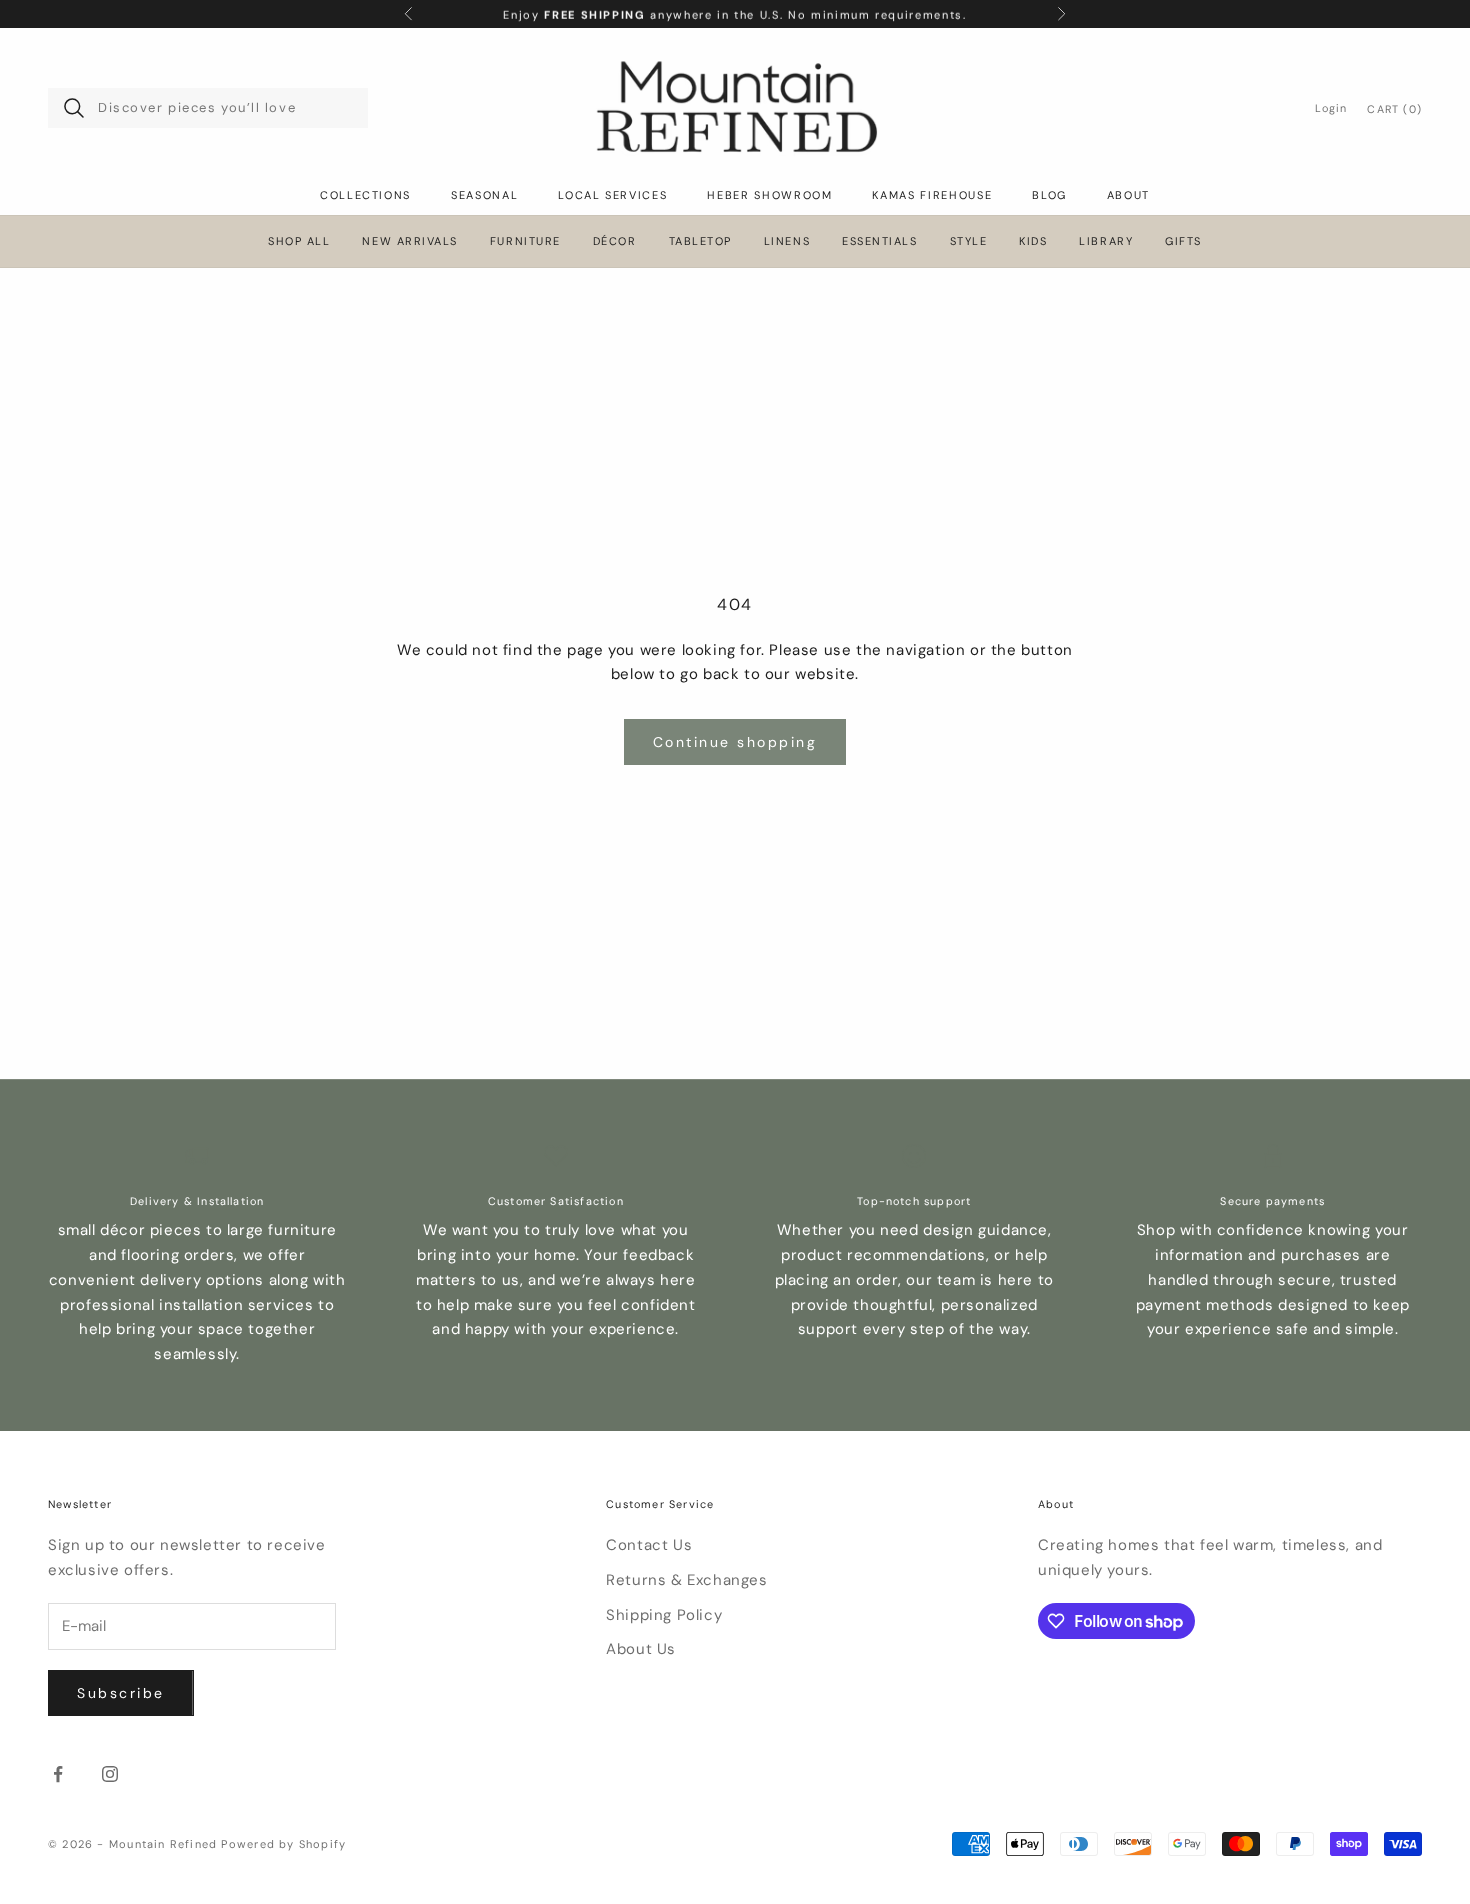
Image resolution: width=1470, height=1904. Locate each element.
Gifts (1183, 241)
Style (969, 241)
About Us (641, 1649)
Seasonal (484, 195)
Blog (1049, 195)
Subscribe (121, 1693)
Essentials (879, 241)
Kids (1033, 241)
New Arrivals (409, 241)
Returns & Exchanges (686, 1580)
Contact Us (649, 1545)
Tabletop (700, 241)
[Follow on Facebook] (58, 1774)
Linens (787, 241)
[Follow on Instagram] (110, 1774)
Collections (365, 195)
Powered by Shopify (283, 1844)
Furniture (525, 241)
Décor (615, 241)
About (1128, 195)
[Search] (74, 108)
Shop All (299, 241)
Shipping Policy (664, 1615)
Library (1106, 241)
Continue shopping (735, 742)
